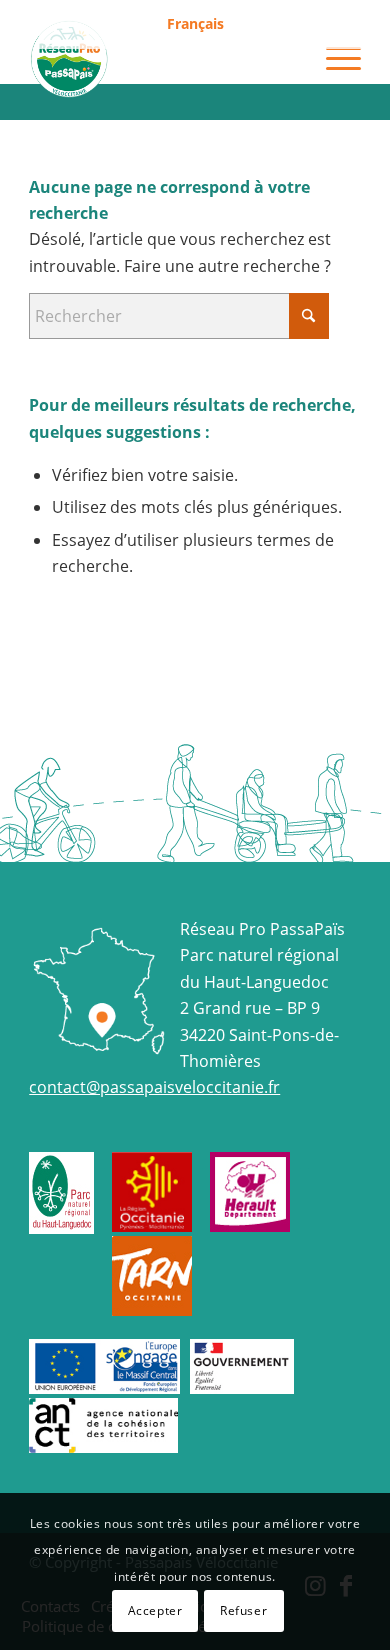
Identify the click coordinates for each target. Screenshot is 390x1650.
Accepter (155, 1610)
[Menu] (333, 59)
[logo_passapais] (161, 59)
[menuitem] (195, 24)
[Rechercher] (286, 59)
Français (195, 23)
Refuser (243, 1610)
